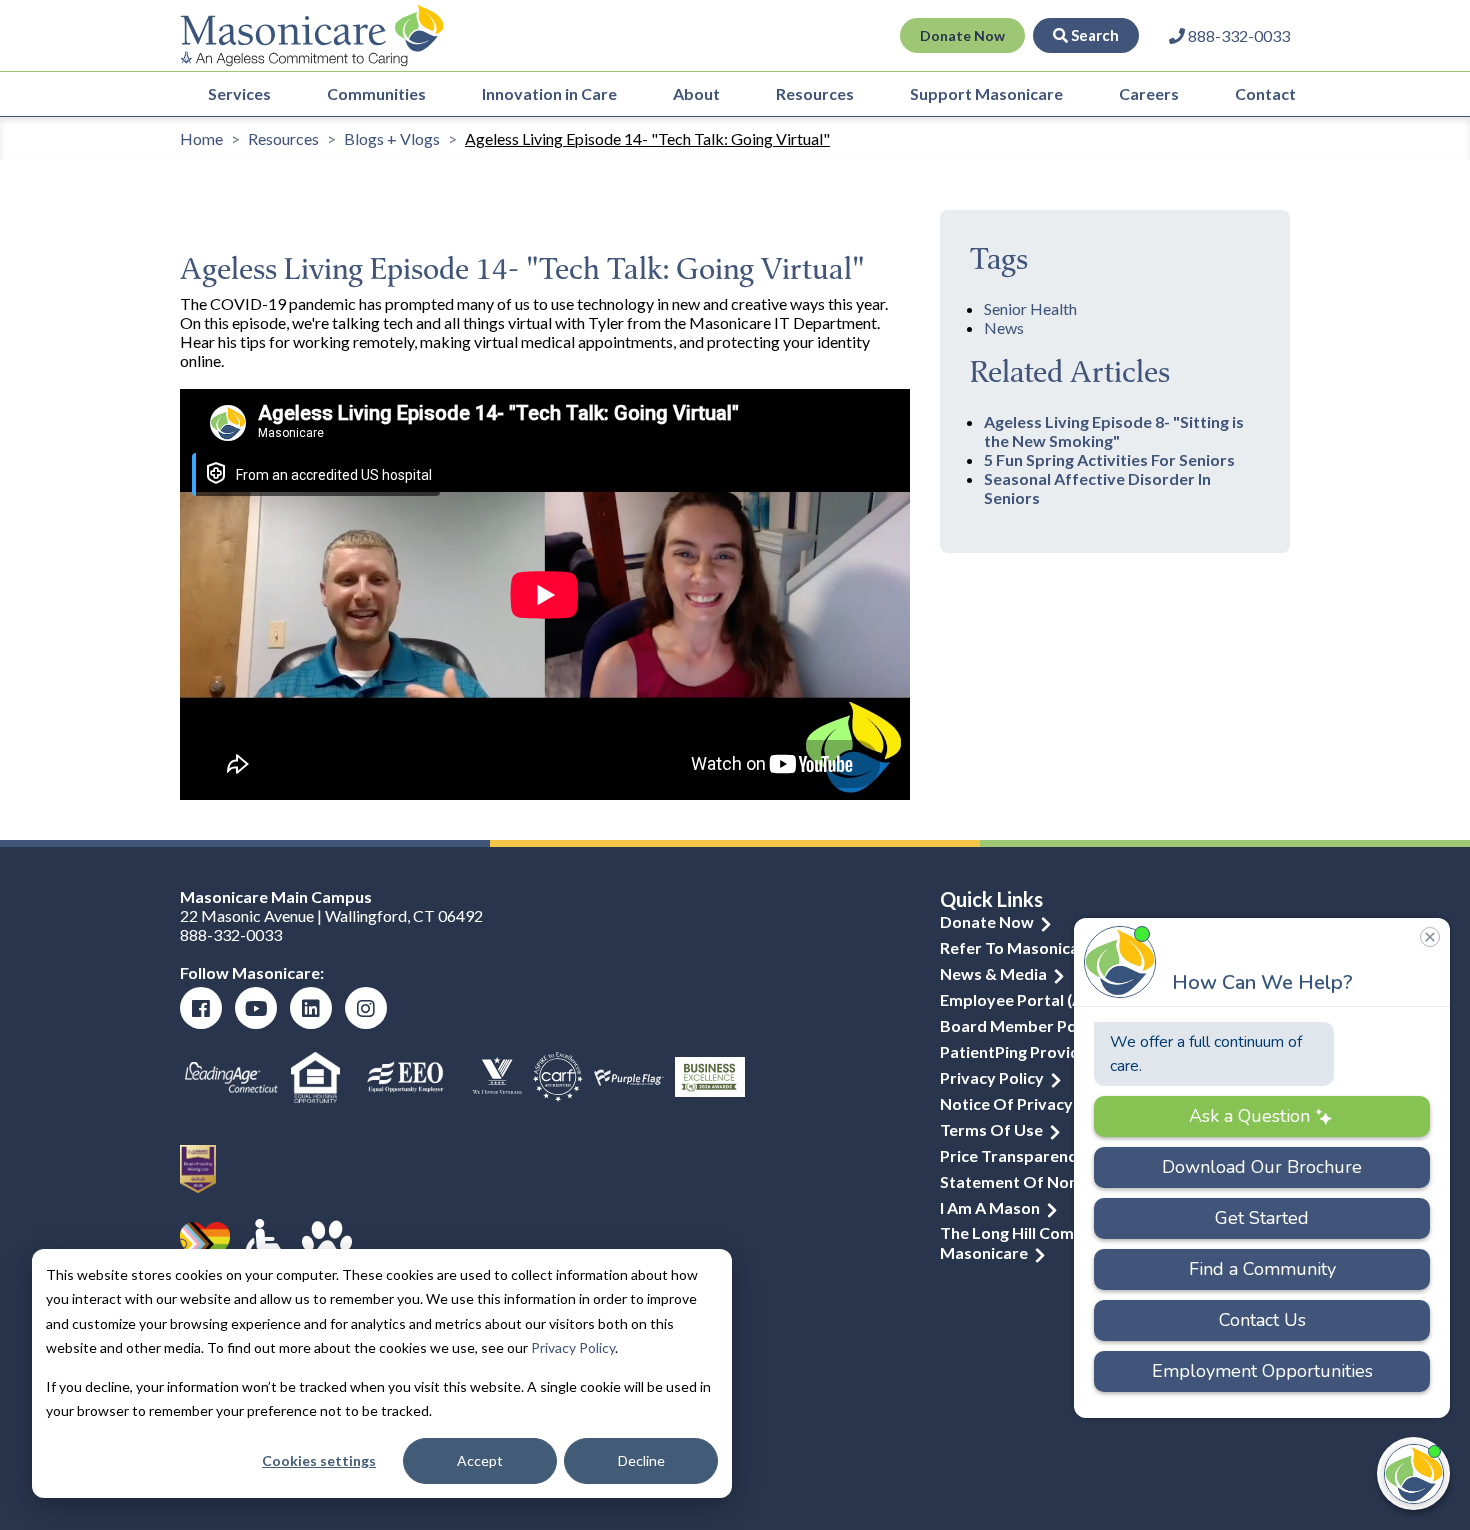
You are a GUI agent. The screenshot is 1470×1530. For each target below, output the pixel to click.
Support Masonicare (986, 93)
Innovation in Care (549, 93)
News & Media (993, 973)
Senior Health (1030, 308)
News (1004, 327)
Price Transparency (1012, 1155)
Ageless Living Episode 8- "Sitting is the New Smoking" (1114, 431)
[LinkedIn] (311, 1008)
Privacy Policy (573, 1347)
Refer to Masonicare (1017, 947)
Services (239, 93)
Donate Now (962, 35)
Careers (1149, 93)
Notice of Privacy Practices (1043, 1103)
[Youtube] (256, 1008)
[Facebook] (201, 1008)
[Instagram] (366, 1008)
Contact (1265, 93)
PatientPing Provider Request (1050, 1051)
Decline (641, 1460)
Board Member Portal (1022, 1025)
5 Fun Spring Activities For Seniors (1109, 459)
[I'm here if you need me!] (1413, 1473)
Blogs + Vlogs (392, 138)
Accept (480, 1460)
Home (201, 138)
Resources (815, 93)
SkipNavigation (583, 36)
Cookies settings (319, 1460)
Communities (376, 93)
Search (1093, 35)
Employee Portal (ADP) (1025, 999)
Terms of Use (991, 1129)
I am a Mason (990, 1207)
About (696, 93)
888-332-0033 (231, 934)
